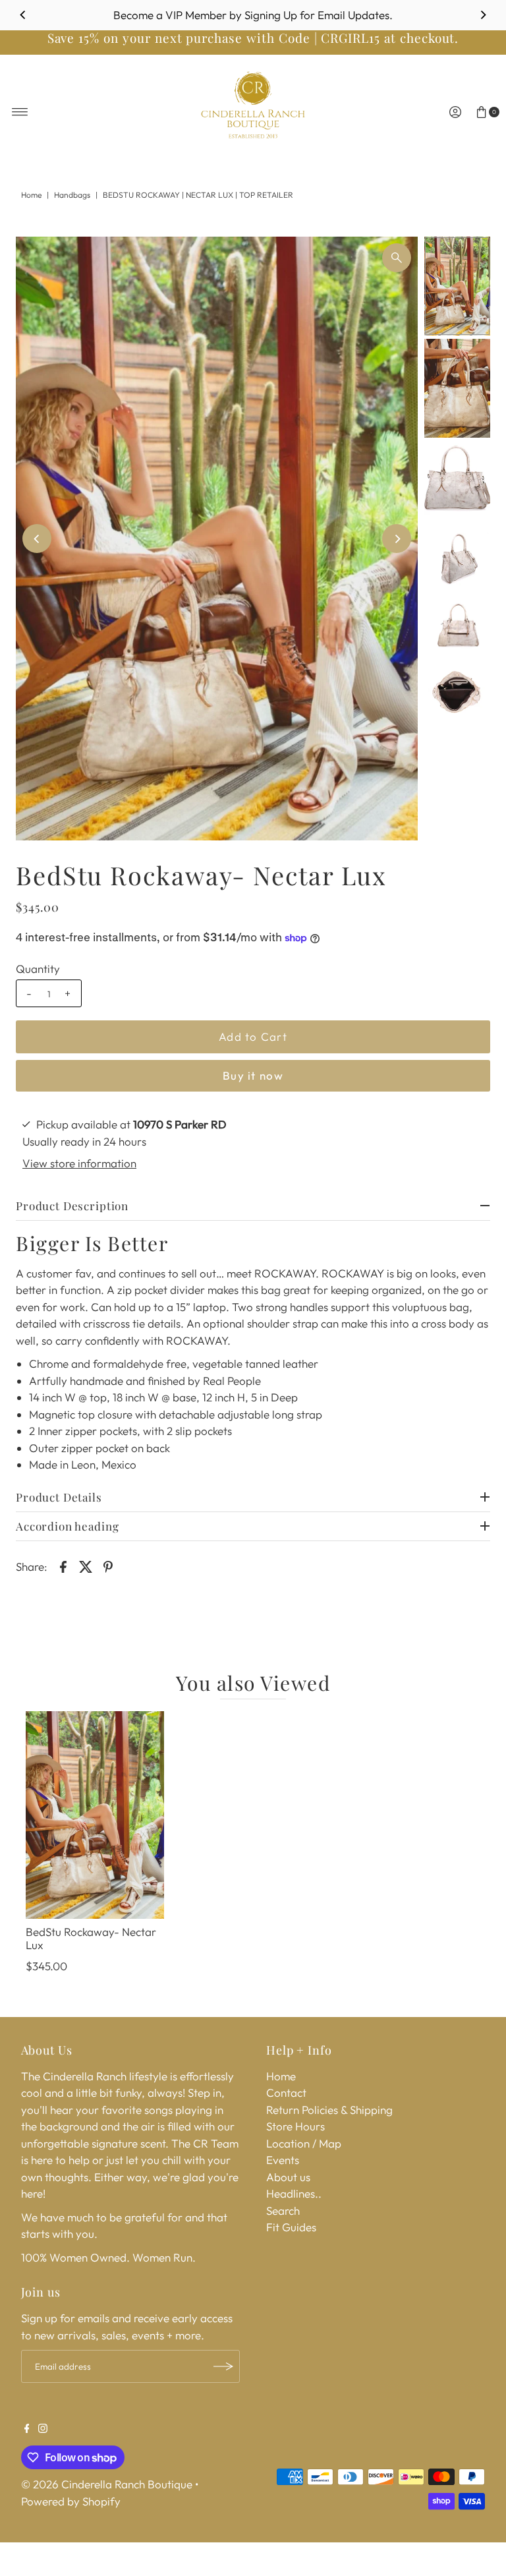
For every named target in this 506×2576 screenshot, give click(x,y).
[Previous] (23, 15)
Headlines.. (294, 2193)
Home (31, 195)
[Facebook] (27, 2429)
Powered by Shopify (71, 2501)
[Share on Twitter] (86, 1566)
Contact (286, 2093)
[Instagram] (43, 2429)
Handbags (72, 195)
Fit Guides (291, 2227)
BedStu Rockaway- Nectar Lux (91, 1938)
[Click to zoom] (397, 258)
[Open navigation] (20, 112)
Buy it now (253, 1075)
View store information (79, 1163)
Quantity (38, 969)
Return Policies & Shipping (329, 2110)
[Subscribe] (223, 2366)
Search (283, 2210)
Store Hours (295, 2126)
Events (283, 2160)
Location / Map (304, 2143)
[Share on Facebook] (63, 1566)
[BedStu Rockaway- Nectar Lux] (95, 1815)
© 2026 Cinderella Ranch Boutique (107, 2484)
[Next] (483, 15)
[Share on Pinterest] (108, 1566)
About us (288, 2177)
